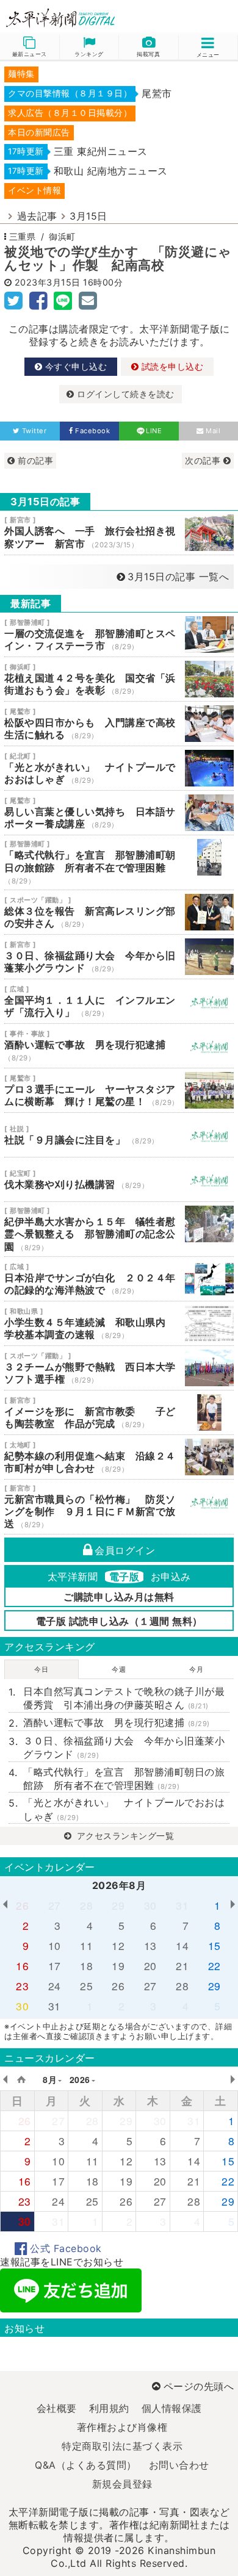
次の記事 (204, 460)
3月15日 (88, 216)
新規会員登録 (122, 2484)
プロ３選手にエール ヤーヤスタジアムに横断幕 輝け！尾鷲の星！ (119, 1090)
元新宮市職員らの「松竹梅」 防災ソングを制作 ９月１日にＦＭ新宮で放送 (119, 1507)
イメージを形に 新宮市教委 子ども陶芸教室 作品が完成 (119, 1412)
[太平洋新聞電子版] (60, 19)
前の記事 (34, 460)
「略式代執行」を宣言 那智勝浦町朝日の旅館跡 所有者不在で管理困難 (119, 862)
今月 (196, 1669)
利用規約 (109, 2408)
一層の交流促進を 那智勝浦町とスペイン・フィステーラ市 (119, 635)
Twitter (34, 431)
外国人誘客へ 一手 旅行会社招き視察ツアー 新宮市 (119, 533)
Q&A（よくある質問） (86, 2465)
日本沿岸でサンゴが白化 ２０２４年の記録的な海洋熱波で (119, 1279)
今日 (41, 1669)
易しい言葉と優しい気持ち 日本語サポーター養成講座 (119, 813)
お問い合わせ (179, 2465)
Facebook (92, 431)
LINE (154, 431)
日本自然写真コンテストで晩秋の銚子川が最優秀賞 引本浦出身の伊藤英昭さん (124, 1698)
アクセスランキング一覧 (124, 1836)
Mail (213, 431)
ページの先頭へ (199, 2386)
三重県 (23, 236)
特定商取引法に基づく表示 (122, 2446)
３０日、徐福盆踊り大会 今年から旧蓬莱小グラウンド (119, 957)
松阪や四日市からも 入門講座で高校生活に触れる (119, 724)
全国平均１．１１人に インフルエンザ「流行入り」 (119, 1001)
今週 (119, 1669)
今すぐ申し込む (74, 366)
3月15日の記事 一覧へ (178, 577)
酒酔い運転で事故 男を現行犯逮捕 (119, 1046)
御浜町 (62, 236)
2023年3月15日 (48, 282)
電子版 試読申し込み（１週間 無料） (119, 1621)
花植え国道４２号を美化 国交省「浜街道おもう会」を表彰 (119, 679)
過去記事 (37, 216)
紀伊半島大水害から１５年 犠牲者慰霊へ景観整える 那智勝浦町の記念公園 (119, 1229)
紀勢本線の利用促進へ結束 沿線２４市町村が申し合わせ (119, 1457)
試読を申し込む (171, 366)
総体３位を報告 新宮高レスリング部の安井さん (119, 912)
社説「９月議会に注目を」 (119, 1135)
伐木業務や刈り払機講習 (119, 1179)
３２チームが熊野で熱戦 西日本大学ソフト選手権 (119, 1368)
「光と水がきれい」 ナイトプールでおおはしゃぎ (119, 768)
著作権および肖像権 (122, 2427)
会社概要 (57, 2408)
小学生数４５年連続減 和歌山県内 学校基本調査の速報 (119, 1323)
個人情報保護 (172, 2408)
